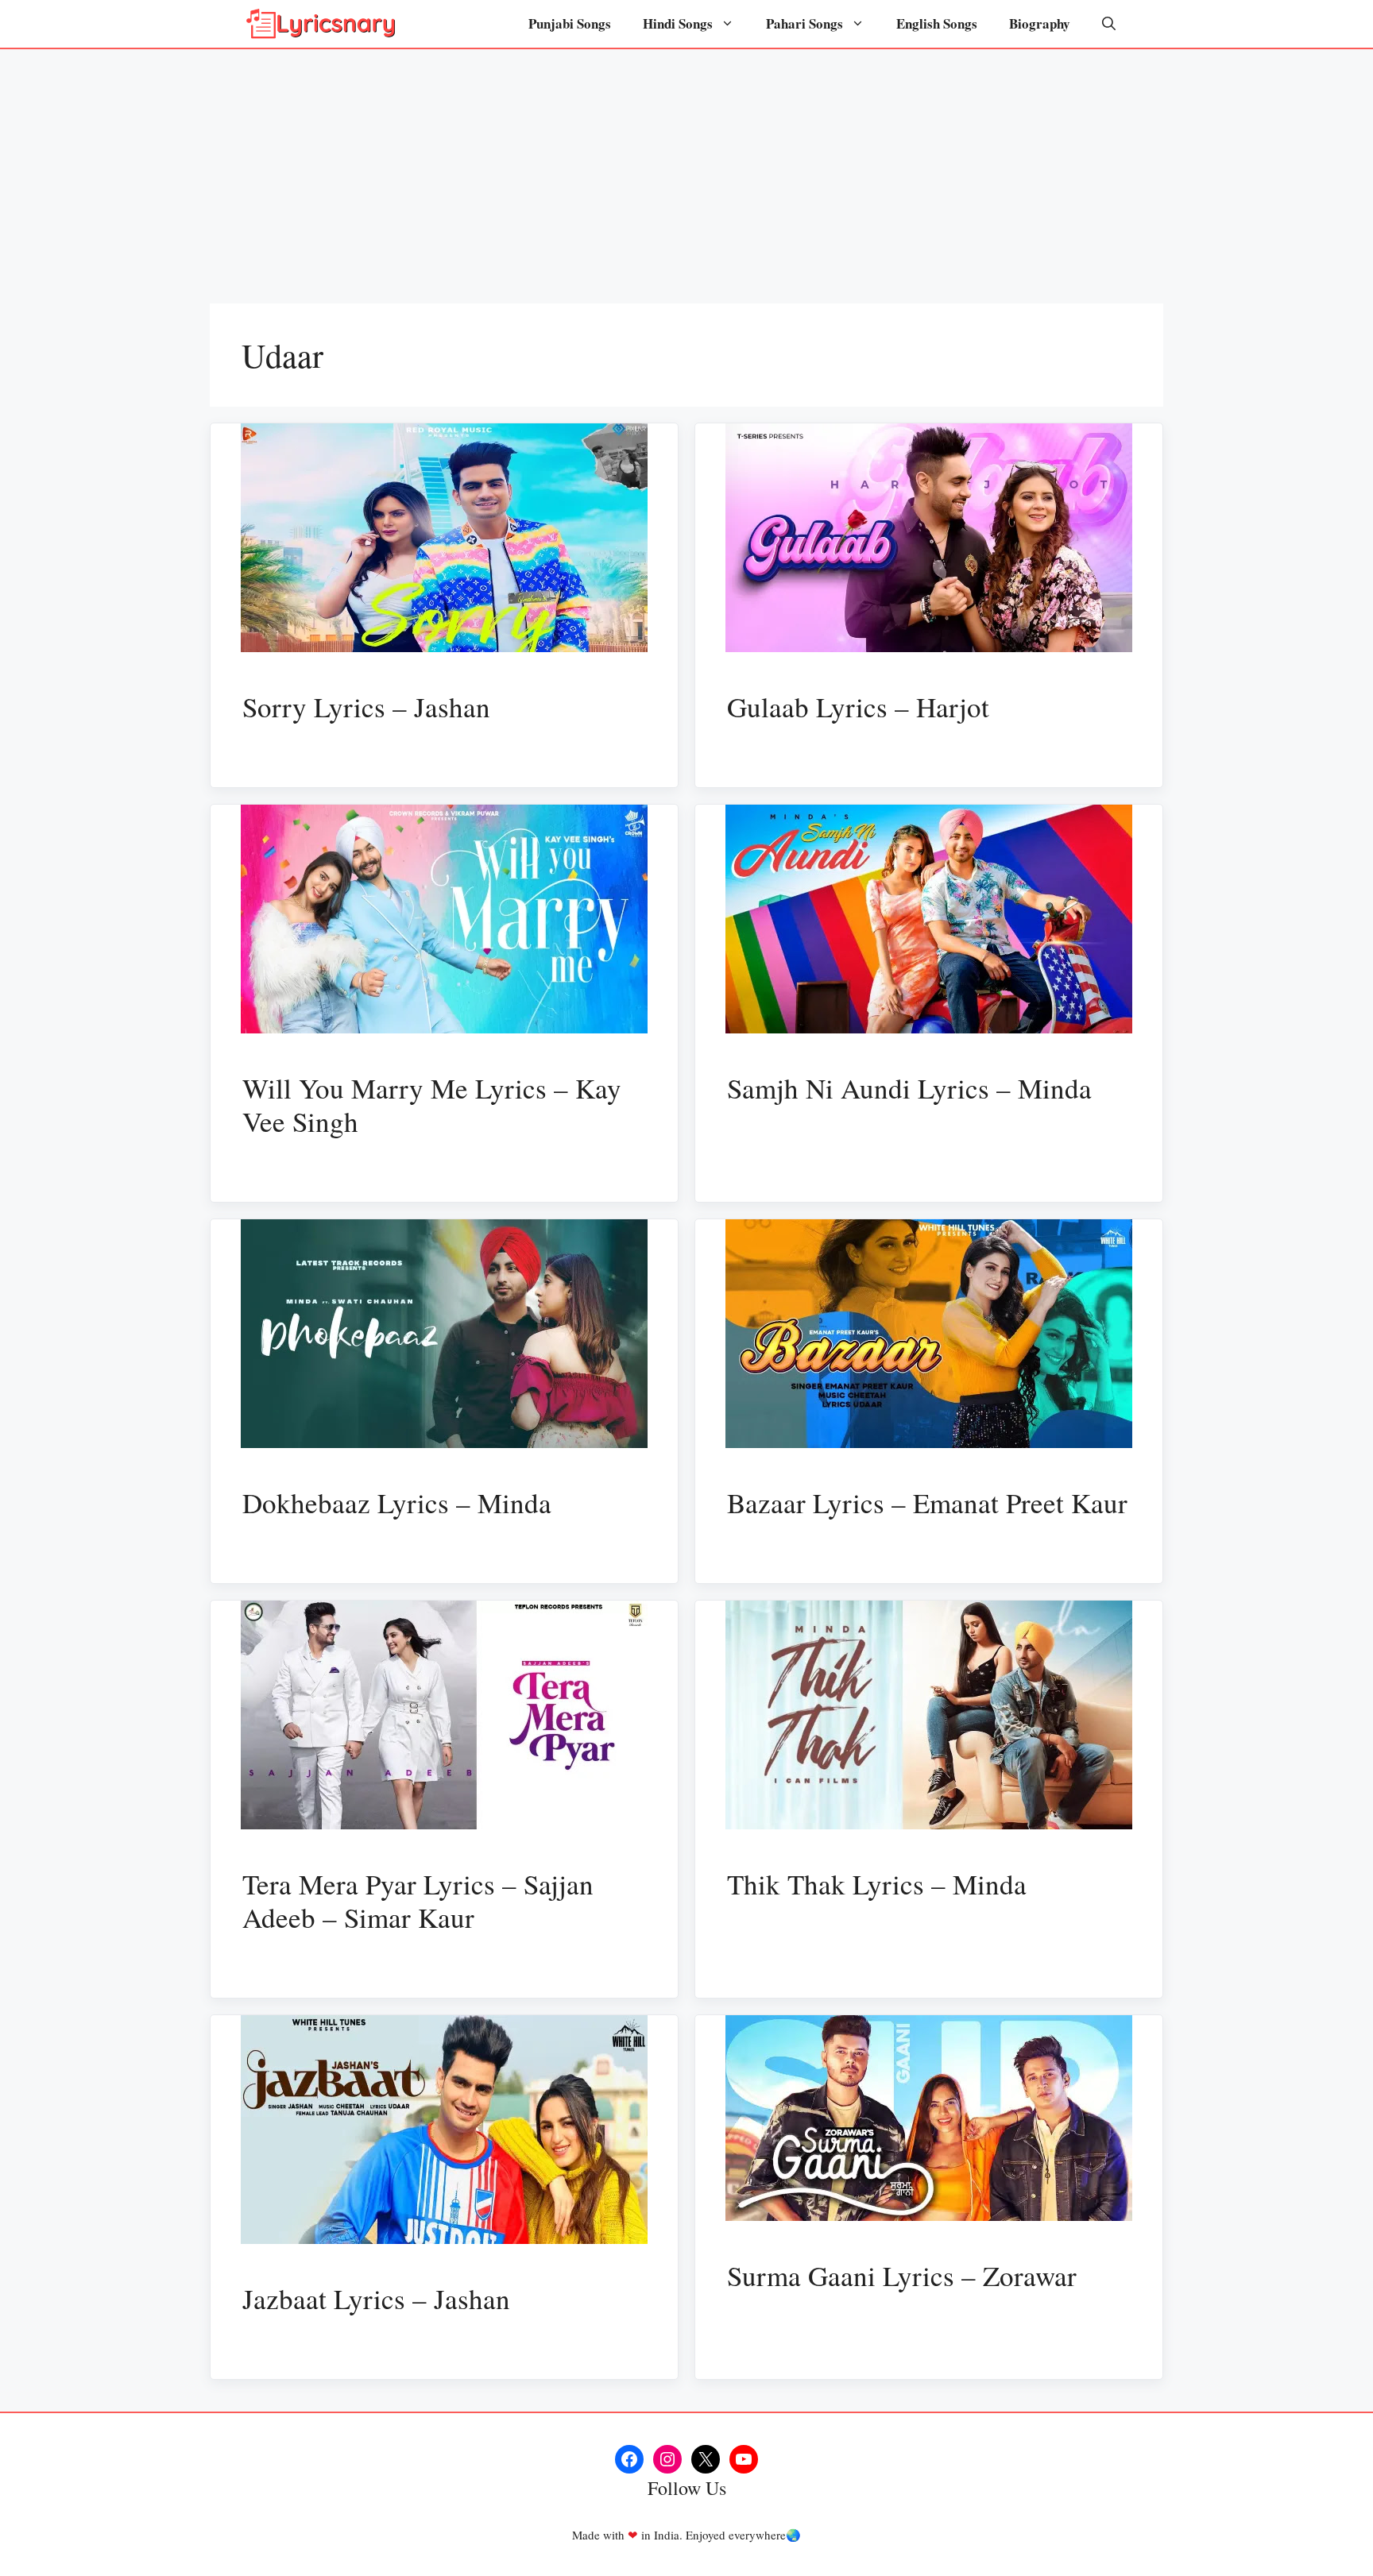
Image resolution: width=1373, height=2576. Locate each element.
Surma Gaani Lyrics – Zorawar (902, 2275)
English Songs (937, 23)
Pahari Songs (804, 23)
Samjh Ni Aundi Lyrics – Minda (909, 1088)
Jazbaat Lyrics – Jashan (376, 2298)
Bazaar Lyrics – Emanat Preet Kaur (927, 1502)
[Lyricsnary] (321, 24)
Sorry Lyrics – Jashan (366, 707)
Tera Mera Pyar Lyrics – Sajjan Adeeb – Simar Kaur (418, 1900)
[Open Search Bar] (1109, 24)
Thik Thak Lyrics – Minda (877, 1884)
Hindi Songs (678, 23)
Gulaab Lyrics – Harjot (858, 707)
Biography (1040, 23)
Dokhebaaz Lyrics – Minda (397, 1502)
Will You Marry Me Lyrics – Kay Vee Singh (432, 1105)
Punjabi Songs (570, 23)
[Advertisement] (686, 168)
